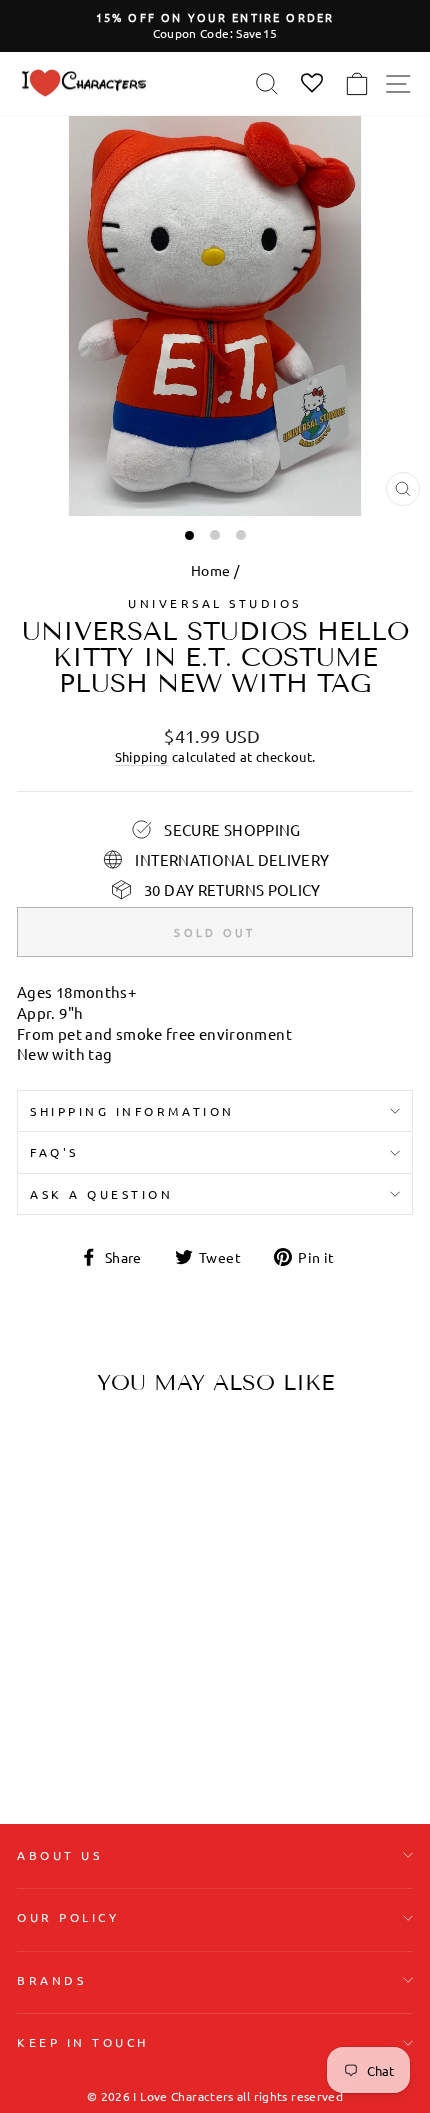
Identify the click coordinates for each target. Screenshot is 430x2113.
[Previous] (40, 1537)
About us (59, 1855)
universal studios (215, 603)
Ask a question (101, 1194)
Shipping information (132, 1111)
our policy (68, 1917)
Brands (51, 1980)
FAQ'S (54, 1152)
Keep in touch (83, 2042)
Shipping (142, 756)
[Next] (145, 1537)
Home (210, 570)
